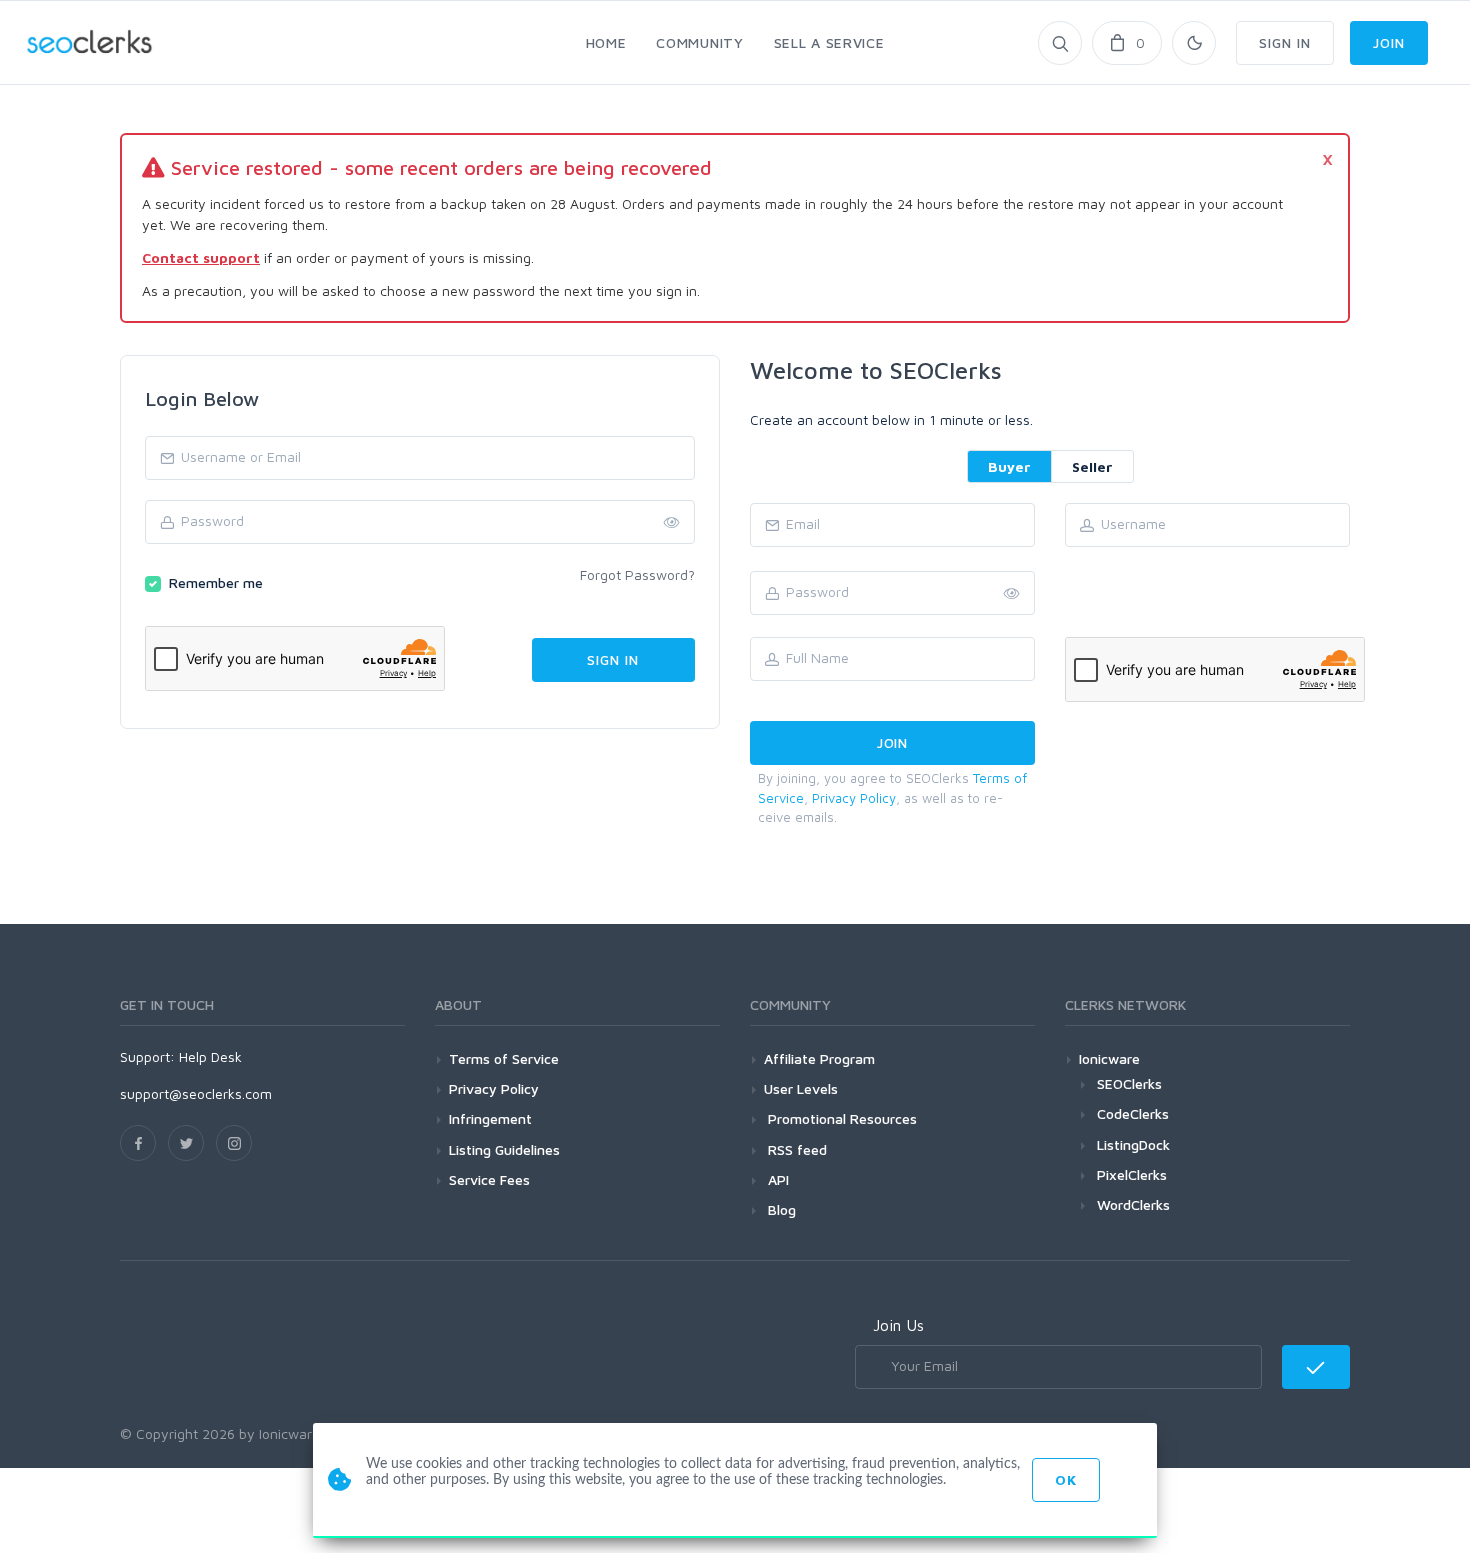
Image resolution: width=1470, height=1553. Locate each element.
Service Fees (489, 1179)
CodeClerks (1133, 1113)
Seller (1092, 466)
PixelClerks (1132, 1174)
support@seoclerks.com (196, 1093)
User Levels (801, 1088)
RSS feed (795, 1149)
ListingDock (1133, 1144)
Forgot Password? (637, 574)
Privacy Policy (854, 798)
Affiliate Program (819, 1058)
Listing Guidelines (504, 1149)
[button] (1012, 594)
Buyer (1009, 466)
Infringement (490, 1118)
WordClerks (1133, 1204)
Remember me (216, 582)
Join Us (898, 1325)
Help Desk (210, 1056)
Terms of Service (504, 1058)
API (776, 1179)
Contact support (201, 257)
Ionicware (1109, 1058)
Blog (780, 1209)
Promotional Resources (840, 1118)
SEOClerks (1129, 1083)
